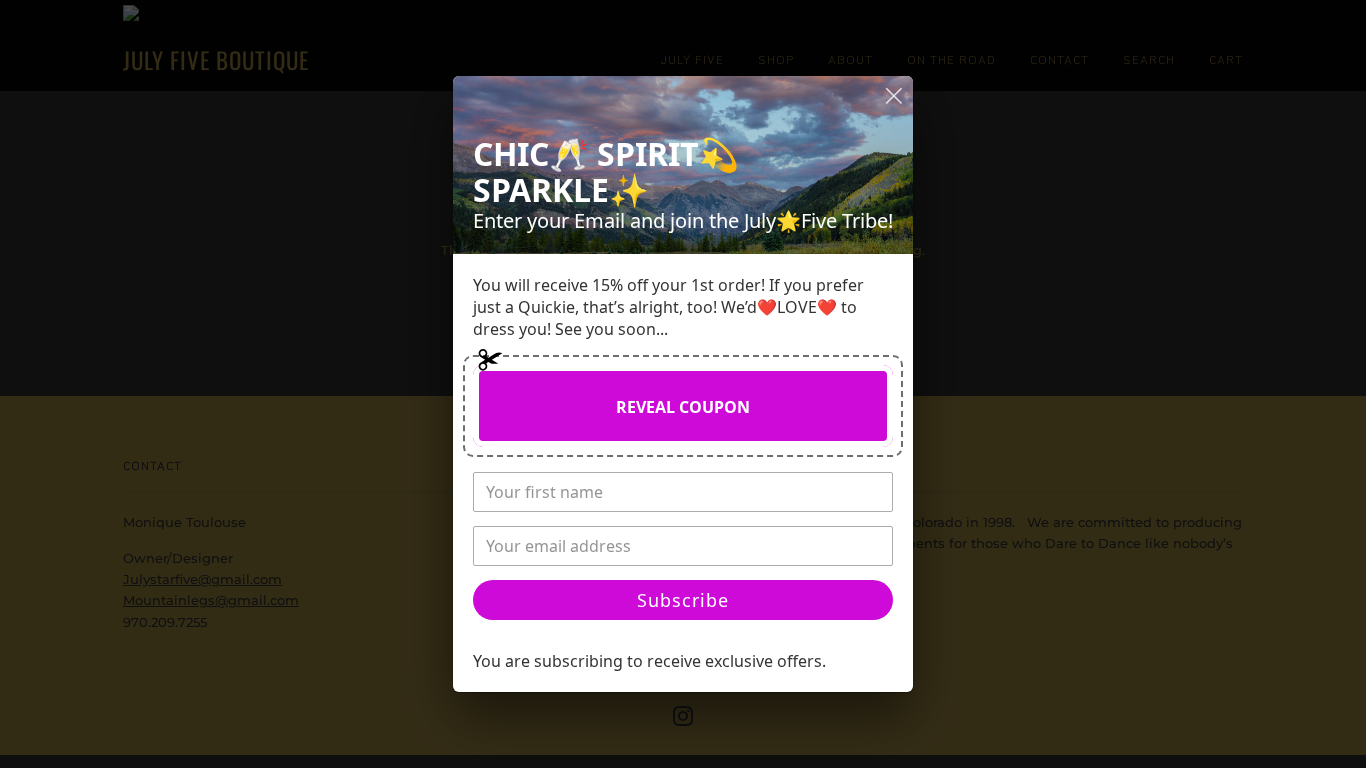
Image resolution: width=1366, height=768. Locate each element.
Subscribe (683, 600)
